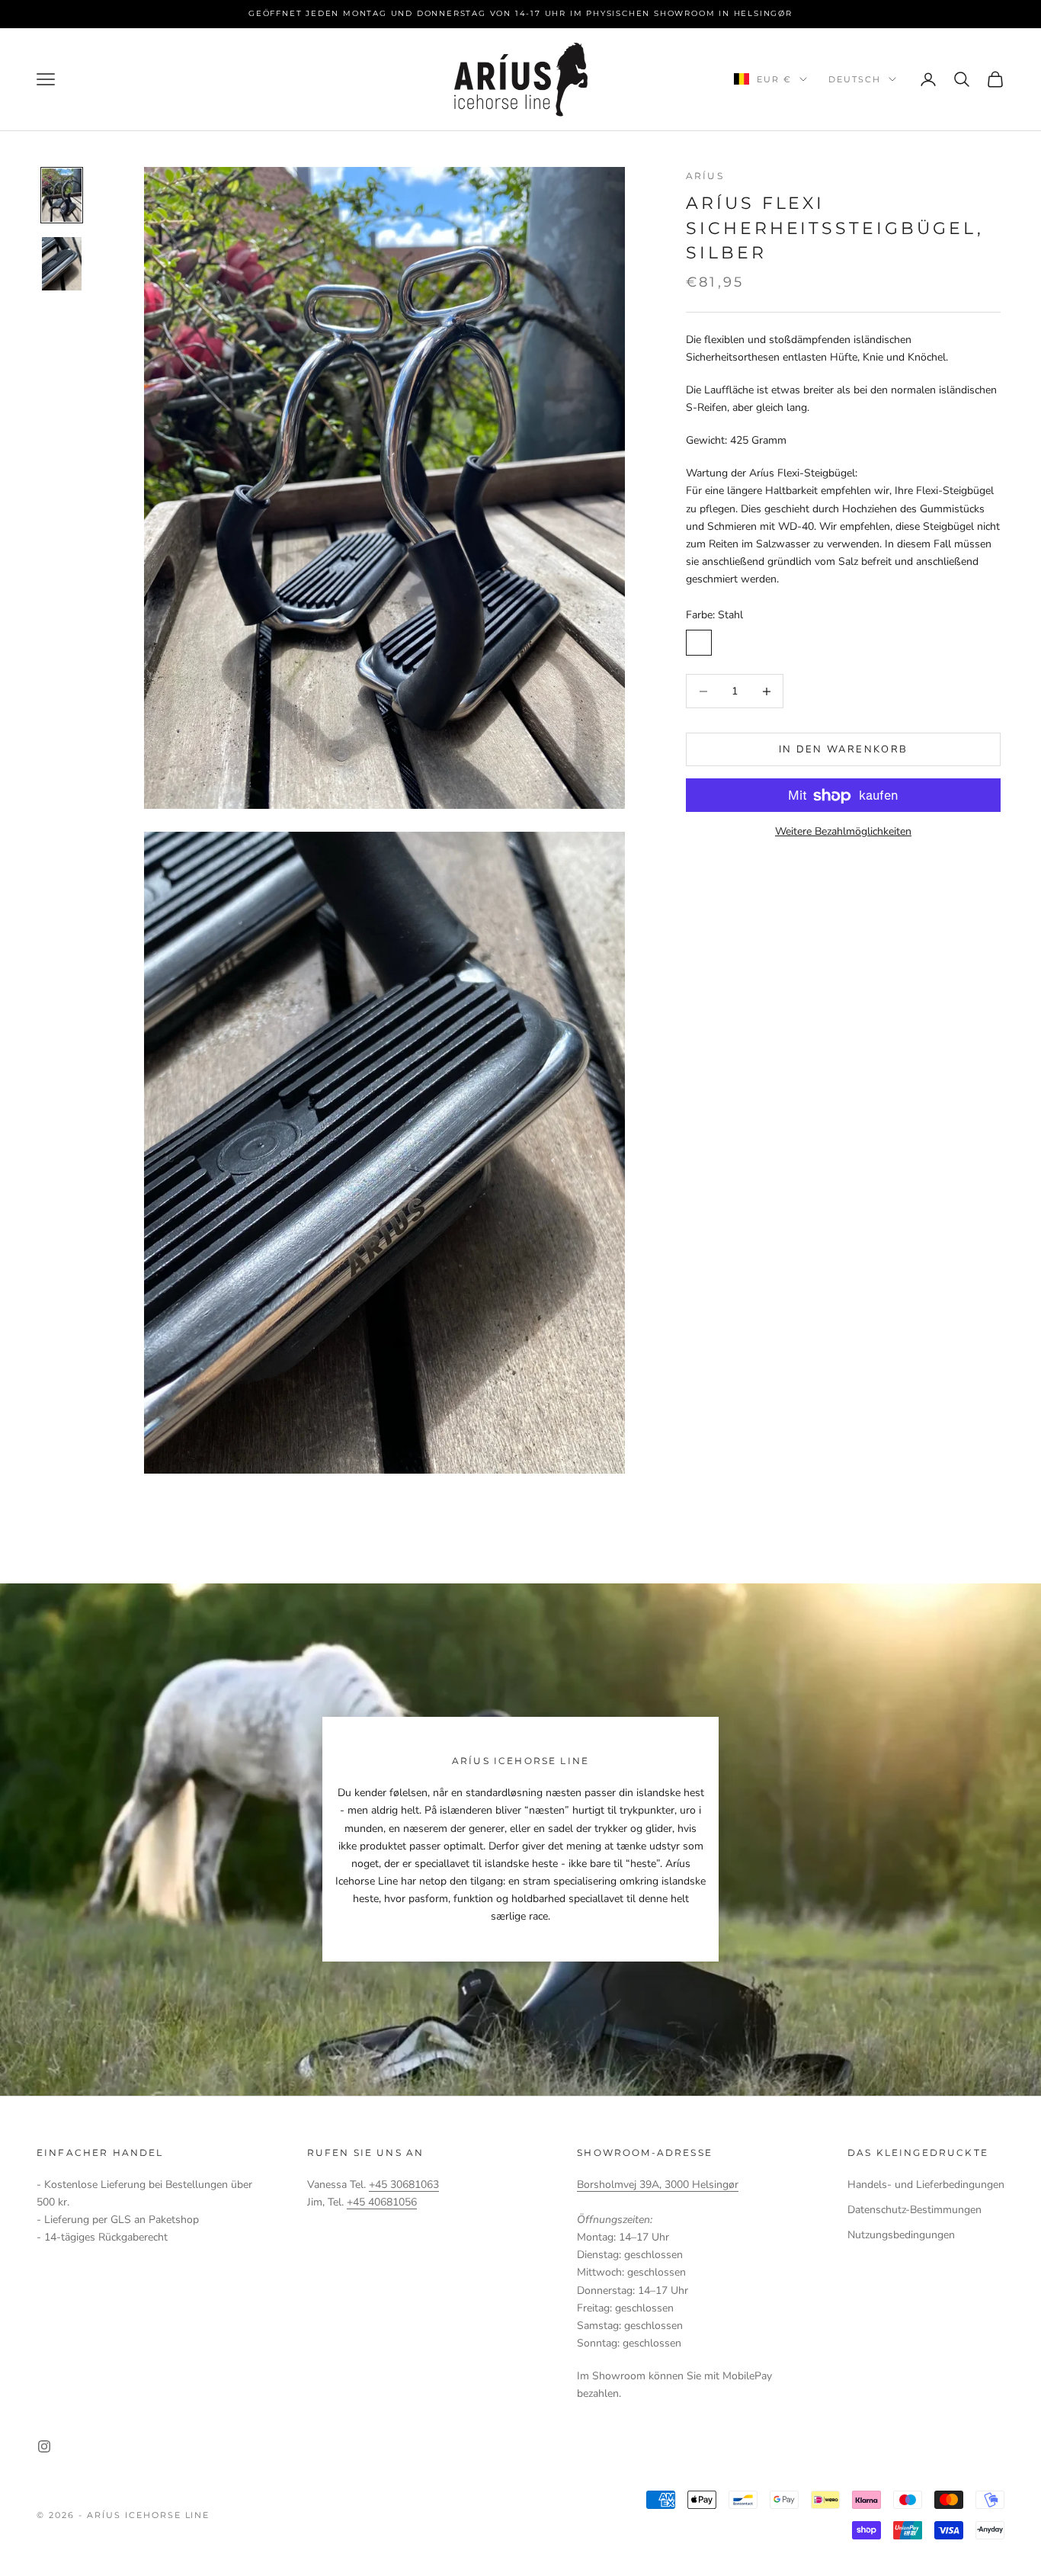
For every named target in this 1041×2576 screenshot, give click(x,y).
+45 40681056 (382, 2202)
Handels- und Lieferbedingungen (926, 2185)
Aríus (705, 176)
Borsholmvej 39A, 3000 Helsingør (658, 2185)
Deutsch (855, 79)
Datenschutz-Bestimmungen (914, 2210)
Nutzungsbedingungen (901, 2235)
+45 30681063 (404, 2185)
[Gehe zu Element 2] (62, 264)
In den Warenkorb (843, 749)
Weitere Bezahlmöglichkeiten (843, 832)
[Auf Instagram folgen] (44, 2446)
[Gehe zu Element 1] (62, 195)
